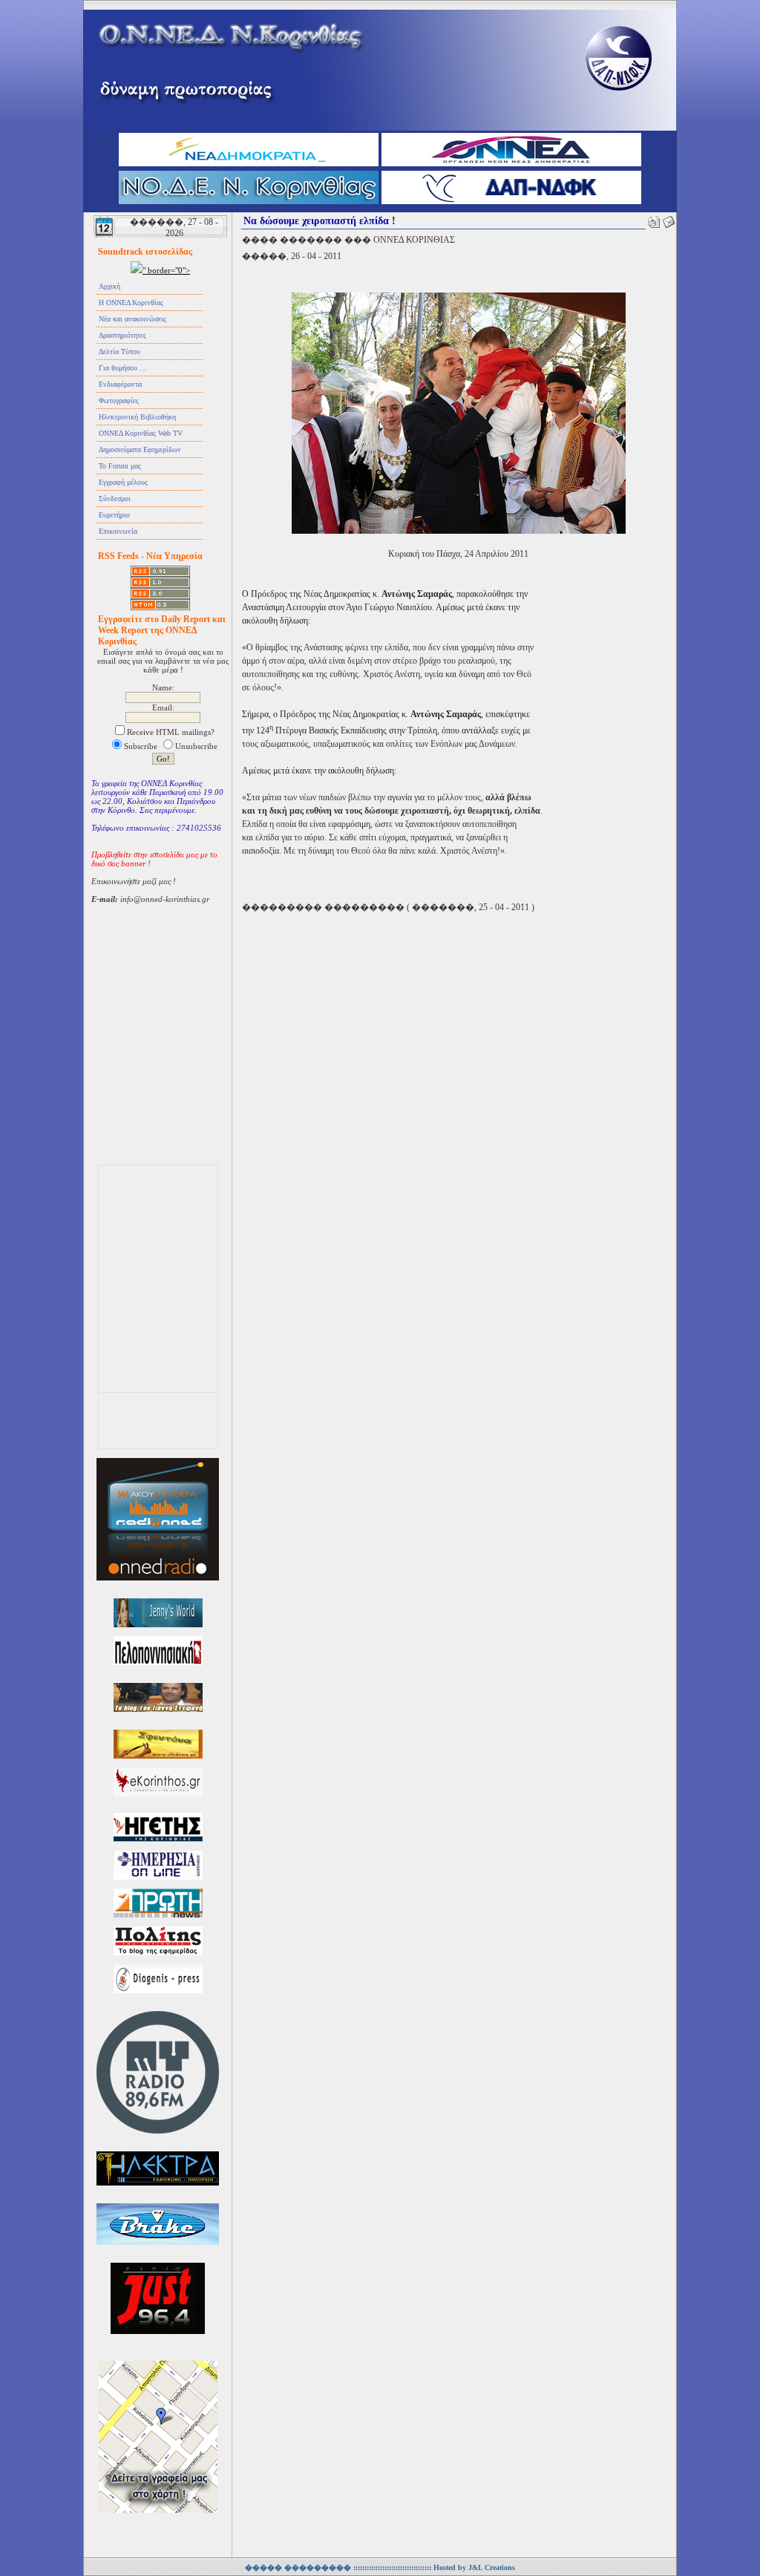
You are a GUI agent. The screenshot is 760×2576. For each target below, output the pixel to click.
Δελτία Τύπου (119, 352)
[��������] (654, 219)
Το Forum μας (120, 466)
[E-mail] (669, 219)
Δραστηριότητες (122, 335)
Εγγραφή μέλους (123, 482)
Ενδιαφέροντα (120, 384)
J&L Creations (492, 2567)
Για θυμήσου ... (122, 368)
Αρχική (109, 286)
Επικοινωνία (118, 531)
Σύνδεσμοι (115, 498)
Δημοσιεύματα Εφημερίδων (140, 450)
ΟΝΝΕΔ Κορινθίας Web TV (141, 433)
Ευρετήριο (114, 515)
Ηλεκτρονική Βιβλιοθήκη (137, 417)
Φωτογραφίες (119, 401)
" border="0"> (166, 270)
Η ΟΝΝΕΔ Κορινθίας (131, 303)
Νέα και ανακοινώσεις (132, 319)
